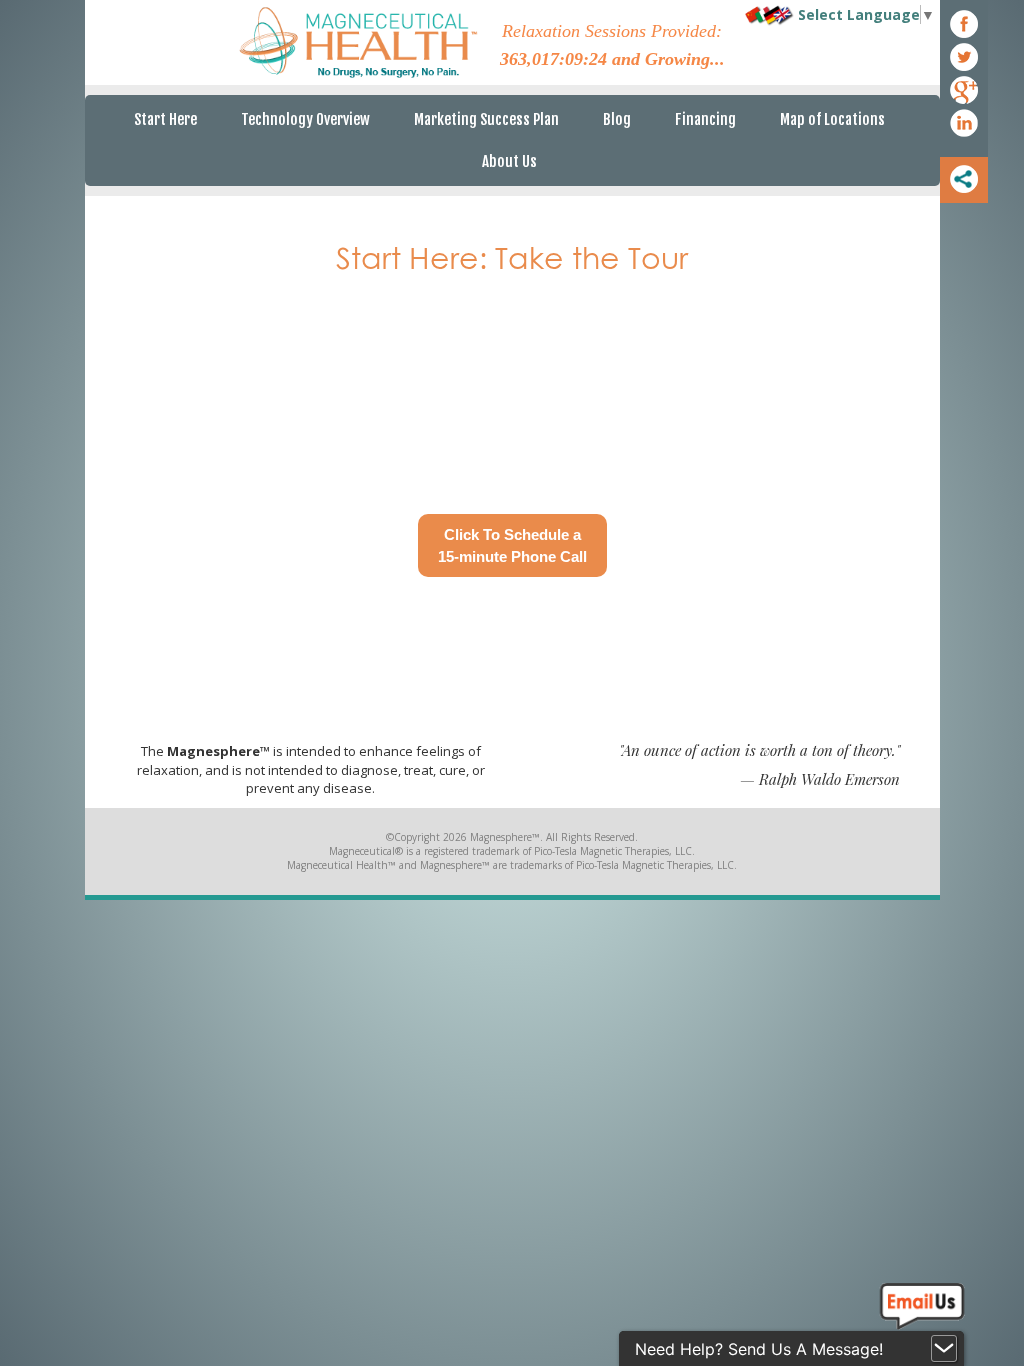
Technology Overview (305, 119)
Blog (617, 119)
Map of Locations (832, 119)
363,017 (529, 59)
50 (598, 59)
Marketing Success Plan (486, 119)
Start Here (165, 119)
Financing (705, 119)
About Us (509, 161)
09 (574, 59)
